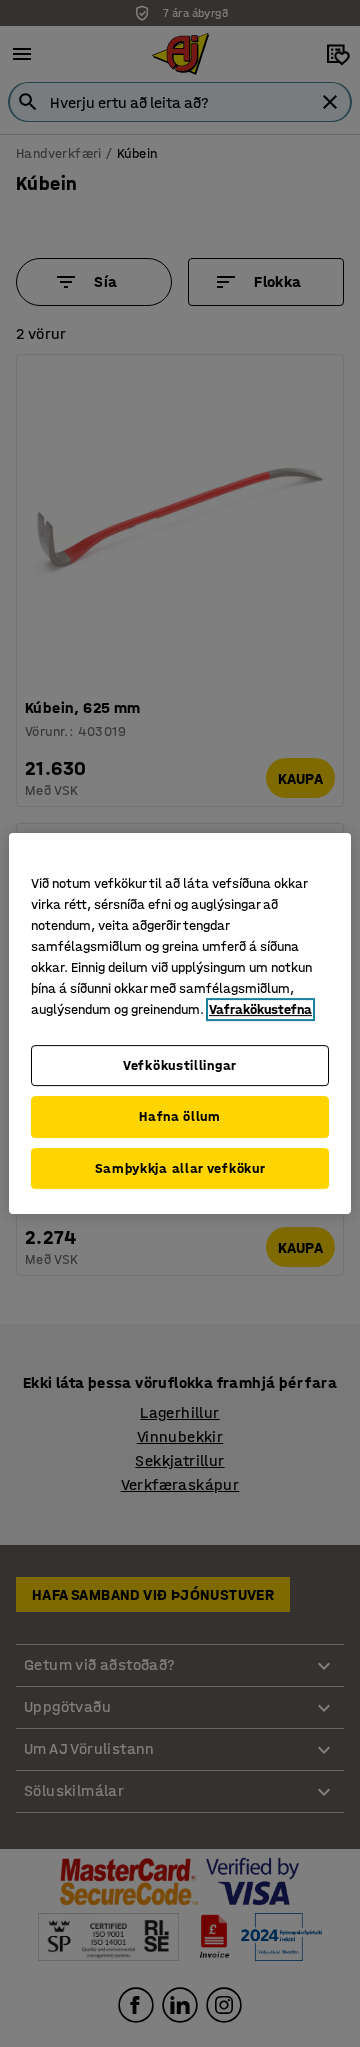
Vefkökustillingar (180, 1065)
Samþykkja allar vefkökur (180, 1168)
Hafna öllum (180, 1116)
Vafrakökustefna (260, 1009)
